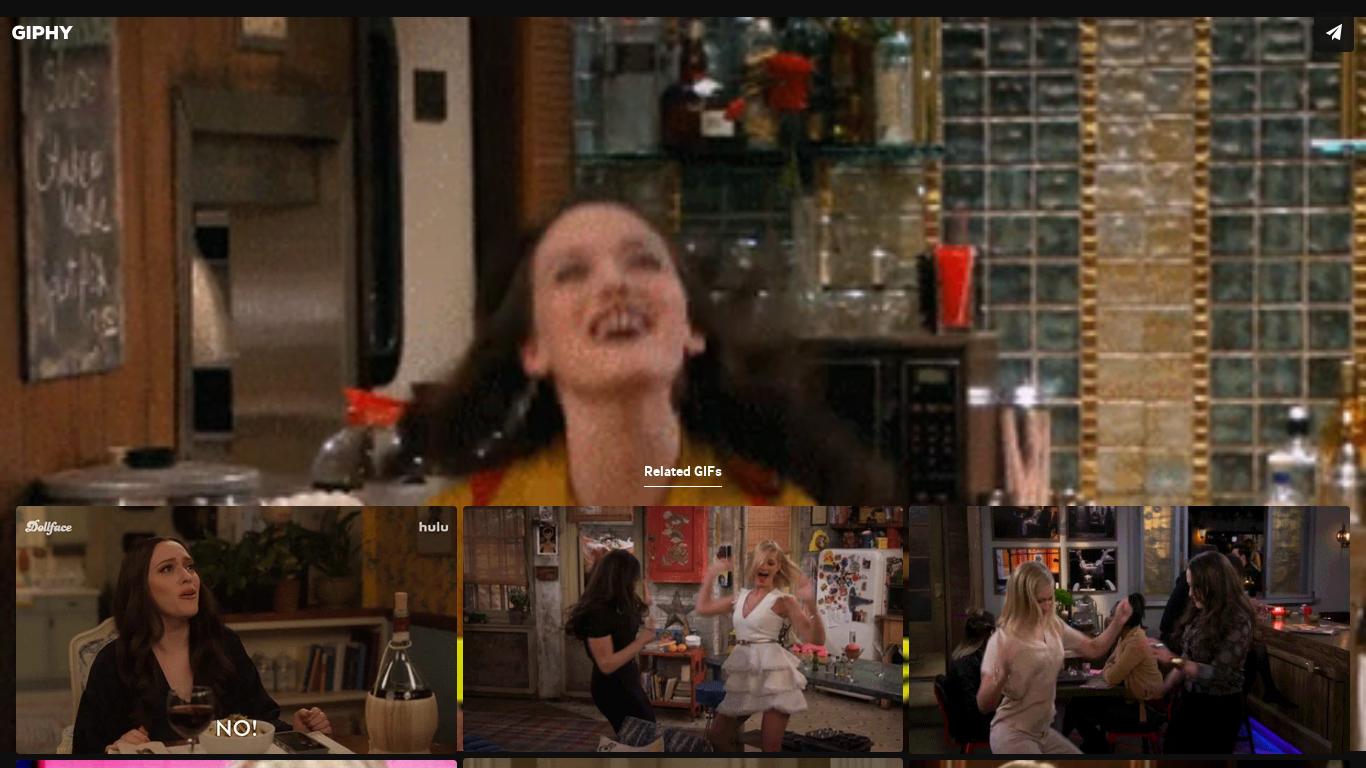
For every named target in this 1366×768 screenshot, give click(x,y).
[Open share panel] (1334, 32)
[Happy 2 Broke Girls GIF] (683, 384)
